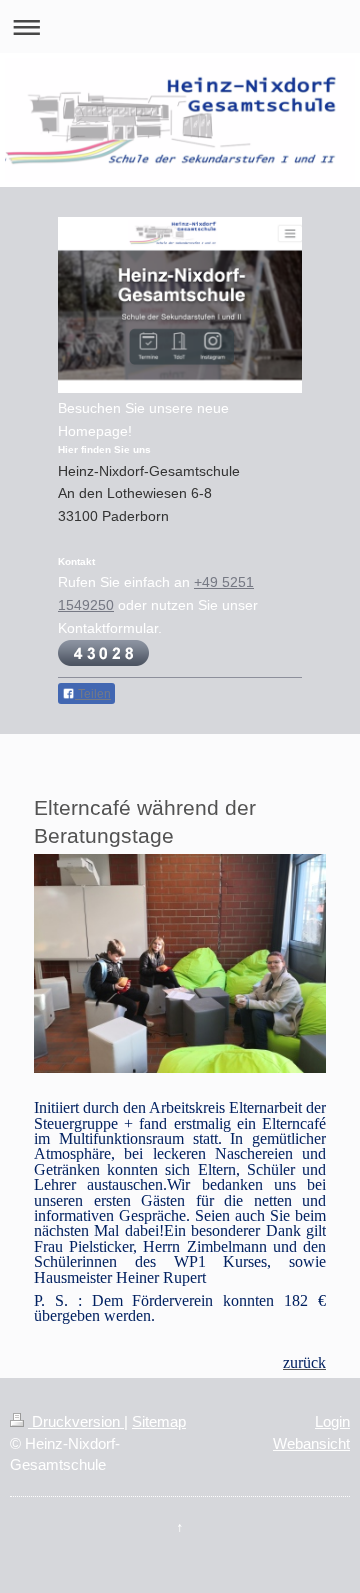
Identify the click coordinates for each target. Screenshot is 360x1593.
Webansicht (311, 1443)
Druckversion (76, 1421)
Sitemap (159, 1421)
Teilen (93, 694)
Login (332, 1421)
